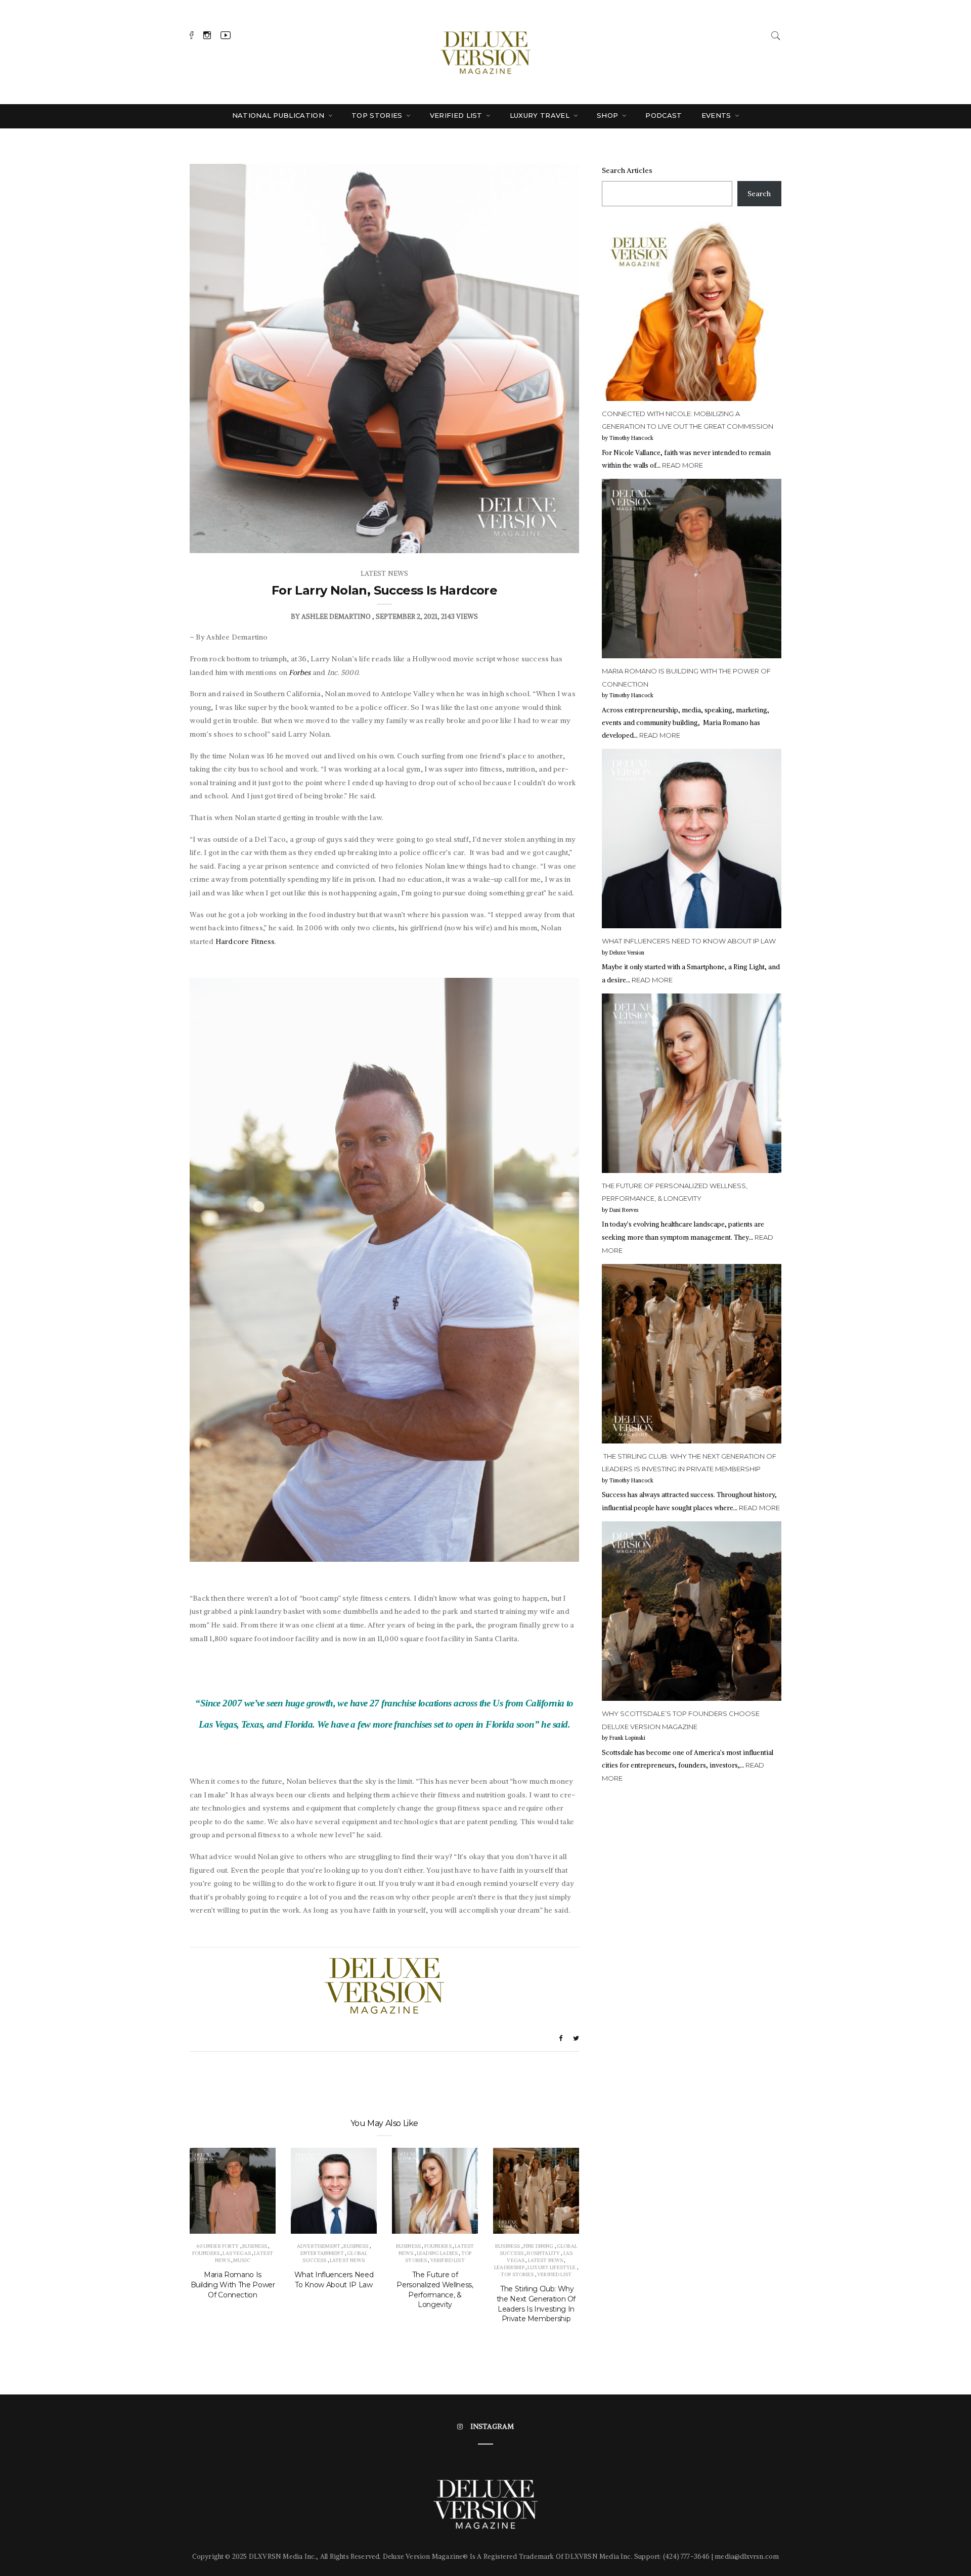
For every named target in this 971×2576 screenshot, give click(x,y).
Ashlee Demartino (336, 617)
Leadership (509, 2267)
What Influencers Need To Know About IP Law (334, 2280)
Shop (609, 115)
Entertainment (322, 2253)
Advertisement (319, 2246)
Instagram (492, 2426)
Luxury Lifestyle (551, 2267)
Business (255, 2246)
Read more (682, 465)
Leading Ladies (437, 2253)
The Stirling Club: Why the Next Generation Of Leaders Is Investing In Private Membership (536, 2304)
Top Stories (378, 115)
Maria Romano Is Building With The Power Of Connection (233, 2285)
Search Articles (627, 170)
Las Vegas (236, 2253)
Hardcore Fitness (245, 941)
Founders (206, 2253)
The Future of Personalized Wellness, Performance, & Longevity (435, 2290)
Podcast (664, 115)
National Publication (279, 115)
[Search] (776, 34)
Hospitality (543, 2253)
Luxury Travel (541, 115)
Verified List (457, 115)
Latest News (385, 574)
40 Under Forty (217, 2246)
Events (717, 115)
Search (759, 194)
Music (242, 2260)
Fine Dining (539, 2246)
